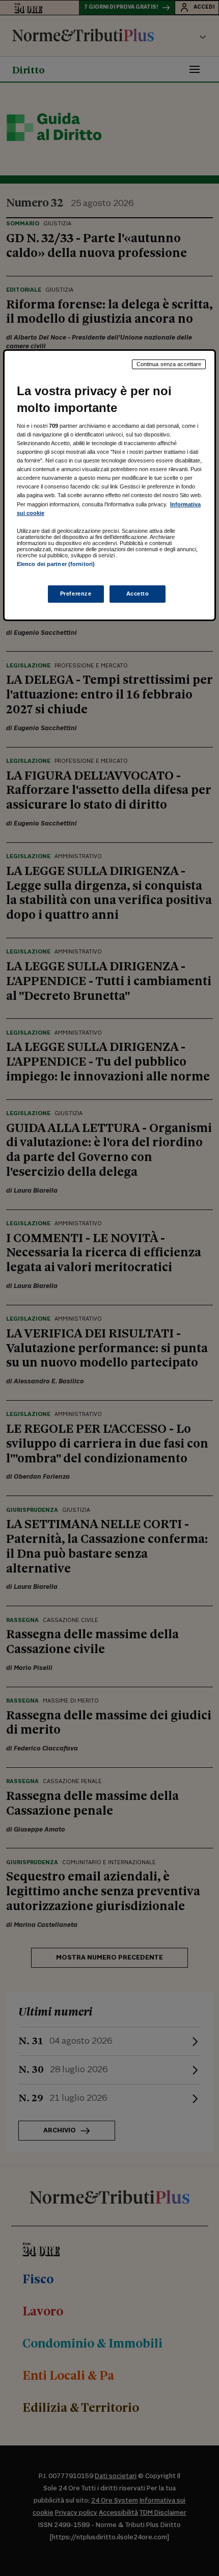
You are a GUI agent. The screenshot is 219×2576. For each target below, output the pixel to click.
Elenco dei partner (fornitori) (56, 564)
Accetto (138, 594)
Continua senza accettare (169, 364)
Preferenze (76, 594)
